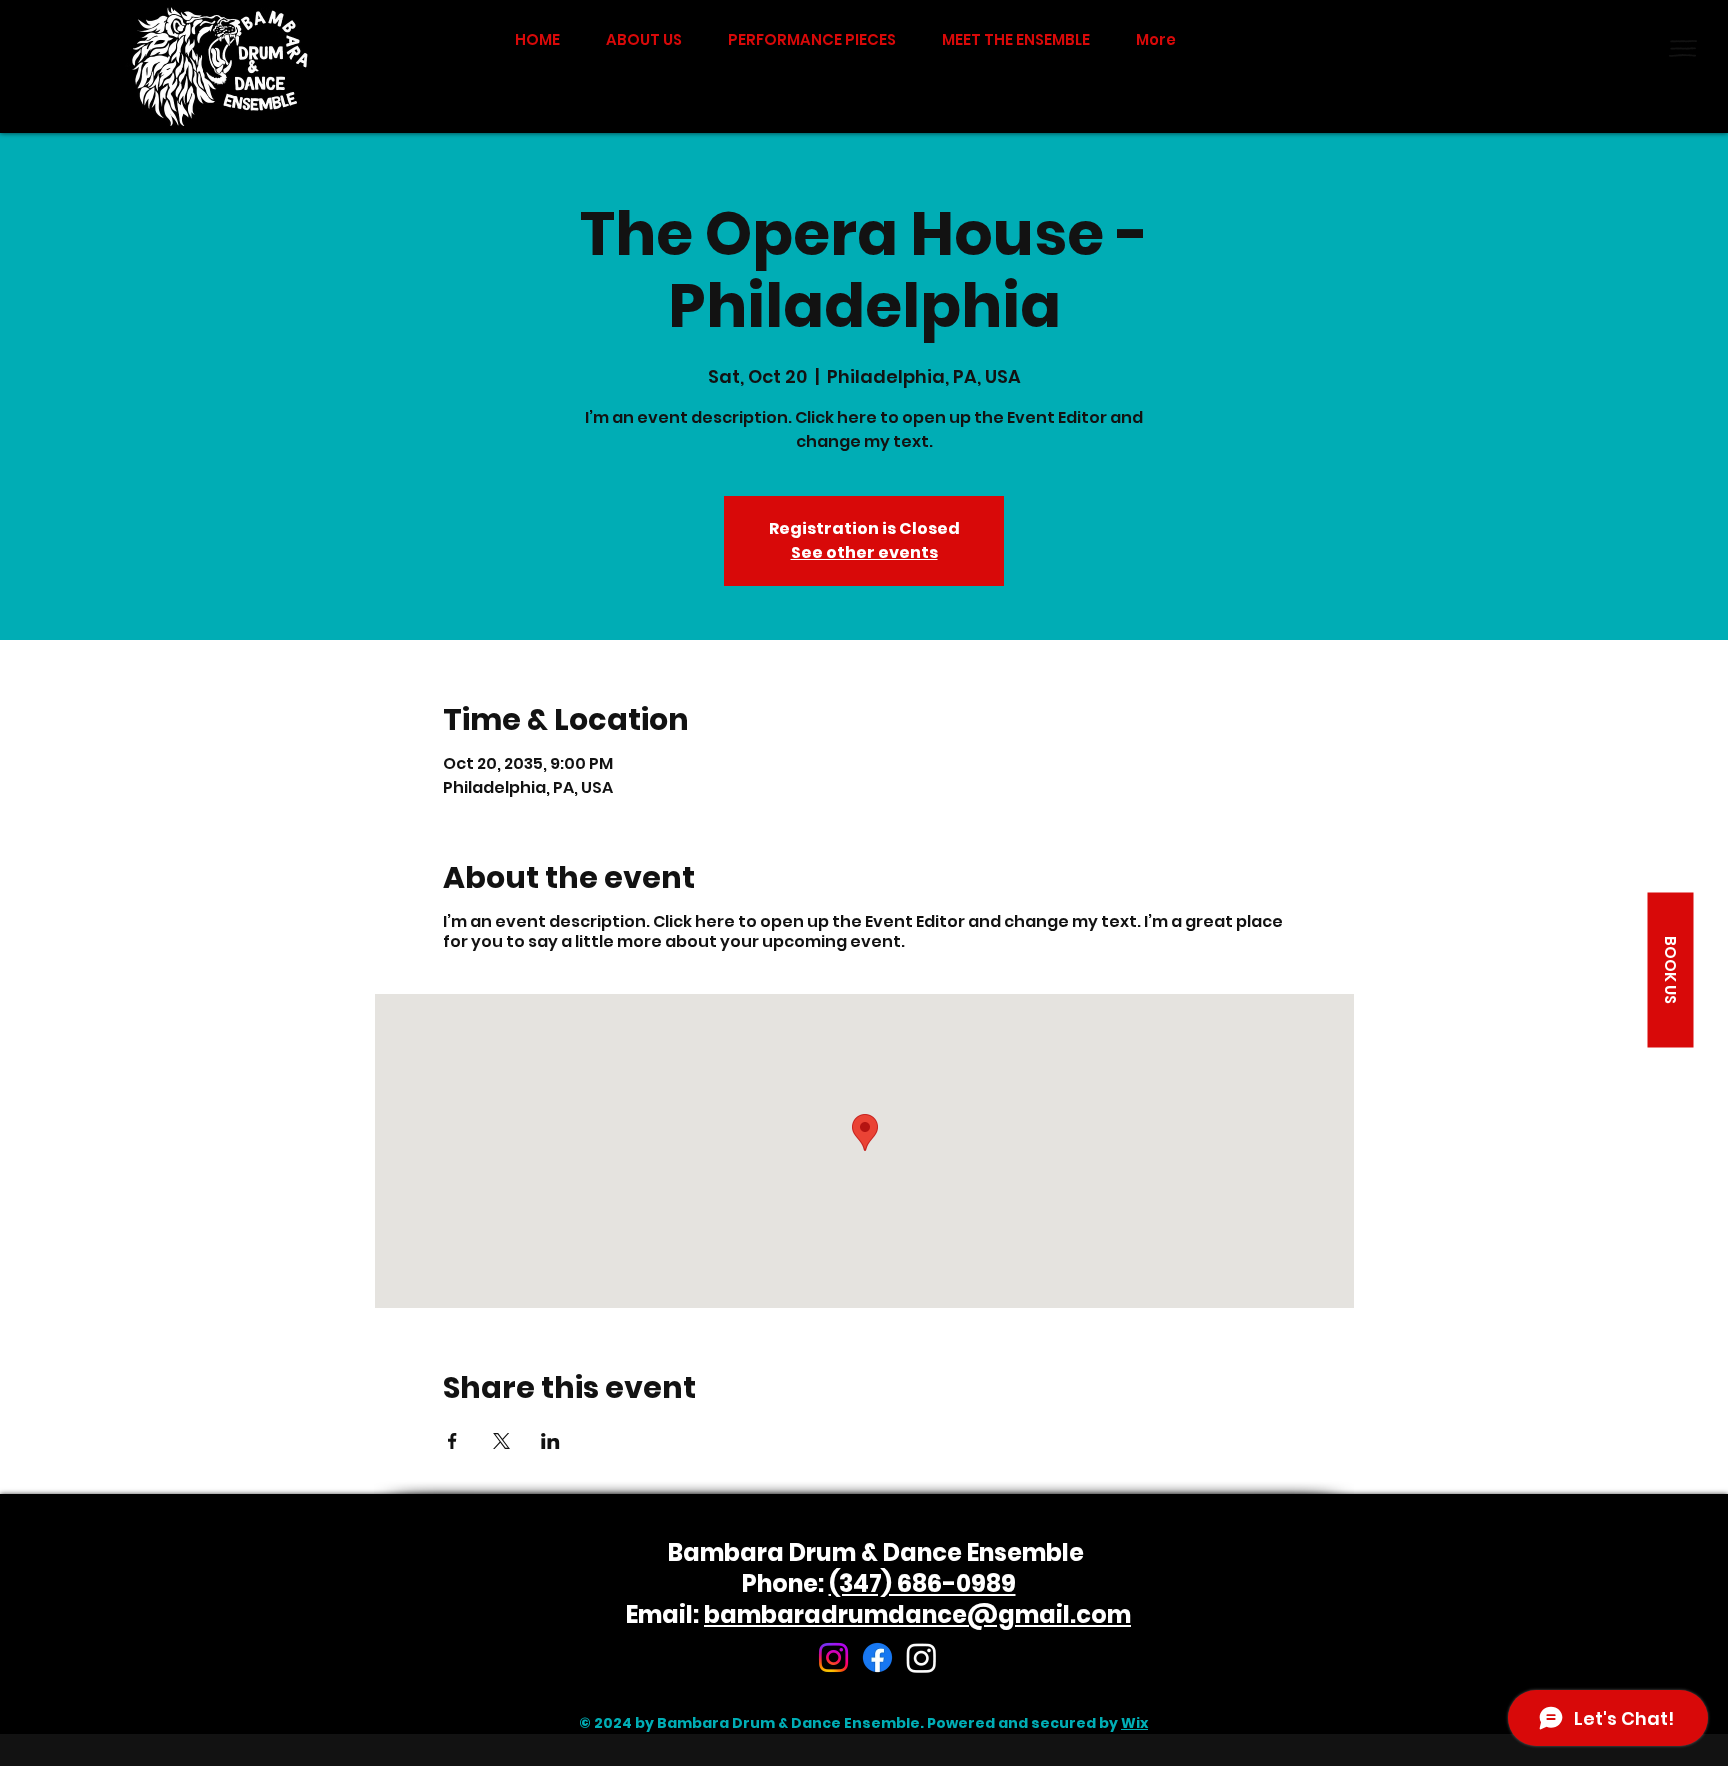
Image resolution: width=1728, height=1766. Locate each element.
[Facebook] (877, 1657)
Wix (1134, 1723)
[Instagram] (833, 1657)
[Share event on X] (501, 1441)
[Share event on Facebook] (452, 1441)
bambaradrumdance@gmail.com (917, 1614)
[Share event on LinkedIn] (550, 1441)
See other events (864, 552)
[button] (1683, 48)
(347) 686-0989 (922, 1583)
